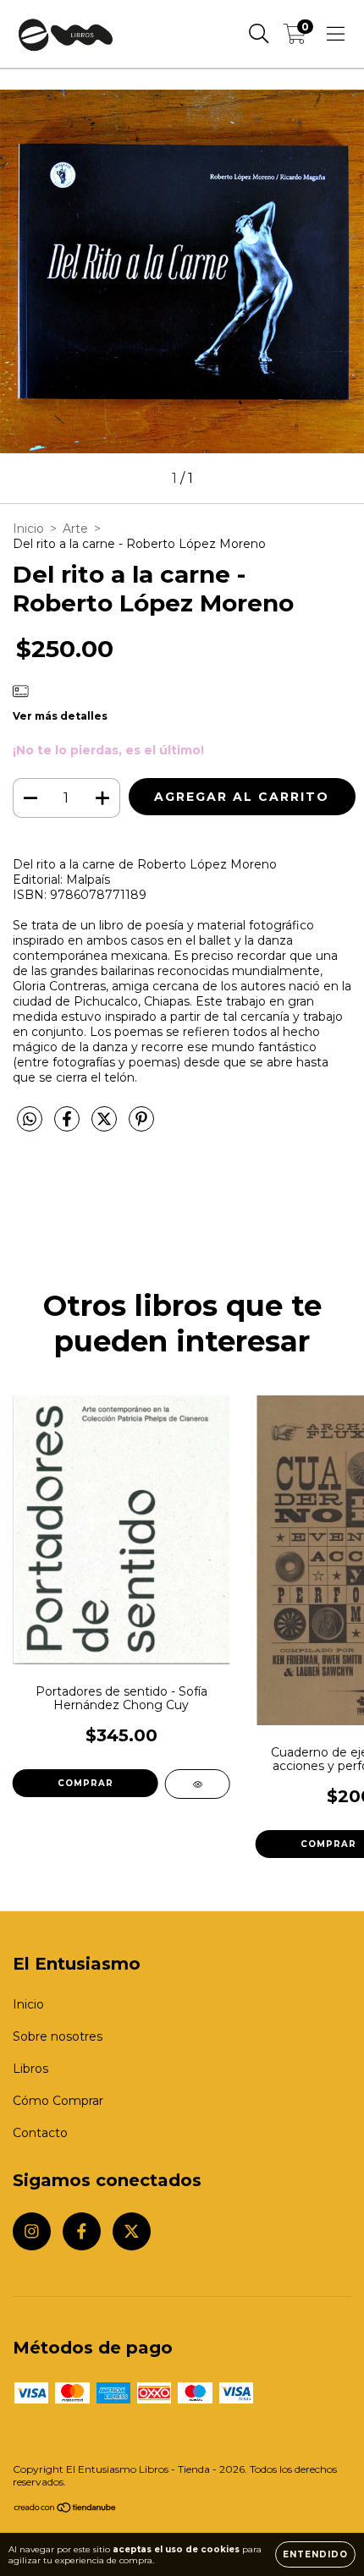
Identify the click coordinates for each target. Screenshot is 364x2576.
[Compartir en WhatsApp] (30, 1120)
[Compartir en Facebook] (69, 1126)
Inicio (28, 529)
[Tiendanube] (66, 2510)
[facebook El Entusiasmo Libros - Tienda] (82, 2231)
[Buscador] (259, 34)
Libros (30, 2069)
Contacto (40, 2133)
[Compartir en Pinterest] (141, 1126)
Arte (75, 529)
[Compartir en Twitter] (106, 1126)
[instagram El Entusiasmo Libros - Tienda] (32, 2231)
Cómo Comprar (58, 2101)
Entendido (315, 2554)
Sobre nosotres (58, 2036)
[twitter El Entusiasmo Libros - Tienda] (132, 2231)
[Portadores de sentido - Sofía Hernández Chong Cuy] (198, 1784)
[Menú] (336, 34)
